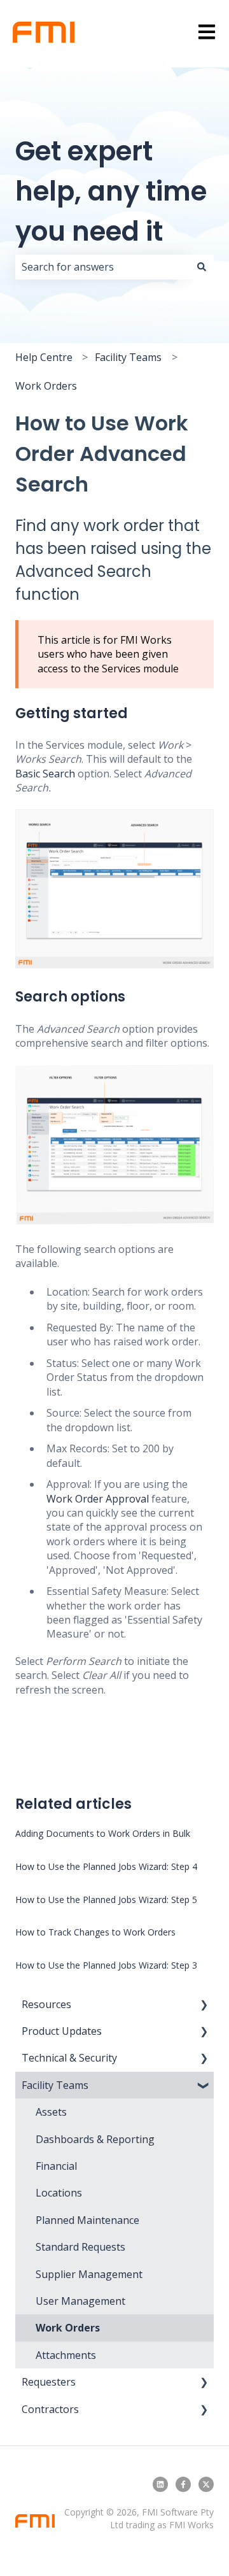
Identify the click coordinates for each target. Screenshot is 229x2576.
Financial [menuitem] (56, 2166)
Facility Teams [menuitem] (55, 2085)
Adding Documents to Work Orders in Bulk (103, 1833)
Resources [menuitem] (46, 2004)
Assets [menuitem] (51, 2112)
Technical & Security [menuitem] (69, 2058)
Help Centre (44, 357)
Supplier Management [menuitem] (89, 2274)
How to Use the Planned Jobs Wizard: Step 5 (106, 1900)
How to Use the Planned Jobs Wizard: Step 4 (106, 1866)
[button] (204, 2005)
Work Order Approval (98, 1499)
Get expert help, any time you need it (111, 191)
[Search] (202, 267)
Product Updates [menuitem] (62, 2031)
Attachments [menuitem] (66, 2355)
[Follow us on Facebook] (183, 2484)
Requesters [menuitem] (49, 2382)
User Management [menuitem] (80, 2301)
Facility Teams (128, 357)
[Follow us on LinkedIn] (160, 2484)
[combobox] (102, 267)
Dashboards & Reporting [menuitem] (95, 2139)
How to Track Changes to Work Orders (95, 1932)
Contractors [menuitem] (50, 2409)
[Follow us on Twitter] (206, 2484)
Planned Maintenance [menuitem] (87, 2220)
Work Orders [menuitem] (68, 2328)
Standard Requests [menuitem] (80, 2247)
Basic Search (45, 774)
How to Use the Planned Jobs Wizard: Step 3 (106, 1965)
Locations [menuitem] (59, 2193)
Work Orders (46, 386)
